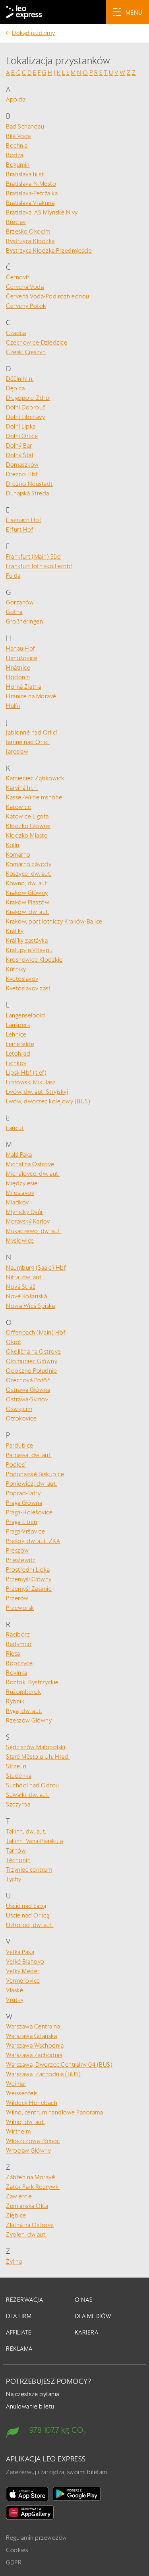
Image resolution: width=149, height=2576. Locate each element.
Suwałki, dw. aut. (28, 1795)
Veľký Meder (23, 1971)
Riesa (13, 1653)
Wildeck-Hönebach (32, 2103)
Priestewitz (21, 1560)
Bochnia (17, 145)
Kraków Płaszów (28, 902)
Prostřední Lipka (28, 1570)
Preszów (17, 1550)
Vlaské (15, 1990)
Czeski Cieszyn (26, 352)
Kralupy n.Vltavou (29, 950)
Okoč (13, 1342)
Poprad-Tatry (23, 1493)
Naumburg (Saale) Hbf (36, 1268)
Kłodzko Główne (28, 826)
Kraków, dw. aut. (28, 912)
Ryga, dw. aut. (24, 1711)
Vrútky (15, 2000)
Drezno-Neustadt (29, 484)
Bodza (15, 155)
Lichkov (16, 1063)
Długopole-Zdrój (28, 398)
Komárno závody (29, 864)
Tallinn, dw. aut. (26, 1831)
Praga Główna (24, 1503)
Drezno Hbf (22, 474)
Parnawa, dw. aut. (29, 1455)
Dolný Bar (19, 445)
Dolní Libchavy (25, 417)
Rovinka (17, 1673)
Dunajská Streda (28, 493)
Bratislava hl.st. (26, 174)
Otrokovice (21, 1418)
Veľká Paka (20, 1952)
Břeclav (16, 222)
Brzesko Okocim (28, 231)
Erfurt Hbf (20, 529)
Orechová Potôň (28, 1380)
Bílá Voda (18, 136)
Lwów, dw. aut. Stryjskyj (37, 1092)
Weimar (16, 2084)
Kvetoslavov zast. (29, 988)
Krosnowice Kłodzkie (34, 960)
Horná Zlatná (23, 687)
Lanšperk (18, 1025)
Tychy (14, 1879)
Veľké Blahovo (25, 1961)
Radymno (19, 1644)
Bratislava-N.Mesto (31, 184)
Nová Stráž (21, 1287)
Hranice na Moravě (31, 696)
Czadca (16, 333)
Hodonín (18, 677)
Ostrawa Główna (28, 1390)
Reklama (19, 2349)
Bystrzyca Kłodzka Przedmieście (49, 250)
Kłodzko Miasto (27, 835)
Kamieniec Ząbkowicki (36, 778)
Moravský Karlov (28, 1221)
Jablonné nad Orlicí (32, 732)
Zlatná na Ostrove (30, 2225)
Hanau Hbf (21, 648)
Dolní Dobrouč (26, 407)
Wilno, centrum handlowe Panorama (54, 2112)
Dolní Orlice (22, 436)
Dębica (15, 388)
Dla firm (19, 2316)
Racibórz (18, 1634)
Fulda (13, 576)
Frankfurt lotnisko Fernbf (39, 566)
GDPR (14, 2562)
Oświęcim (19, 1409)
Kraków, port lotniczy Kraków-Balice (54, 921)
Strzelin (16, 1766)
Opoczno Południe (31, 1371)
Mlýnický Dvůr (25, 1212)
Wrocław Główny (28, 2150)
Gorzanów (20, 602)
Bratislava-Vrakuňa (30, 203)
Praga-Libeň (22, 1522)
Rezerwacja (24, 2300)
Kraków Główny (27, 893)
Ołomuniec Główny (32, 1361)
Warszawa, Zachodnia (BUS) (44, 2074)
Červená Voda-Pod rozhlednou (48, 296)
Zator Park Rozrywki (33, 2187)
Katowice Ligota (27, 816)
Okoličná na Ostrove (34, 1351)
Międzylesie (22, 1183)
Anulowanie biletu (30, 2406)
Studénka (19, 1776)
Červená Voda (25, 287)
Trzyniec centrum (29, 1870)
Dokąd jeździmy (33, 33)
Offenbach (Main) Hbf (36, 1332)
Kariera (87, 2332)
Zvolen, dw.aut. (26, 2234)
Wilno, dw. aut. (26, 2122)
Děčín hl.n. (20, 379)
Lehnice (16, 1034)
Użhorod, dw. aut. (30, 1925)
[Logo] (24, 12)
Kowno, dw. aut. (27, 883)
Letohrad (18, 1053)
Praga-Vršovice (25, 1531)
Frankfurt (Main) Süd (33, 556)
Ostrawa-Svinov (27, 1399)
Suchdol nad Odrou (33, 1785)
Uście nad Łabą (26, 1906)
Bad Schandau (25, 126)
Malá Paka (19, 1155)
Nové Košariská (26, 1296)
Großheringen (24, 621)
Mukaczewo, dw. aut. (34, 1231)
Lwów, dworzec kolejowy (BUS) (48, 1101)
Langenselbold (26, 1015)
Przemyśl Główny (29, 1579)
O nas (84, 2300)
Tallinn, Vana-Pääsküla (34, 1841)
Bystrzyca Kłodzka (30, 241)
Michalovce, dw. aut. (33, 1174)
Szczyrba (18, 1804)
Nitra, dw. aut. (24, 1277)
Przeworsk (20, 1608)
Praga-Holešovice (29, 1512)
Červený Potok (26, 306)
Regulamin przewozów (37, 2538)
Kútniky (16, 969)
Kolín (13, 845)
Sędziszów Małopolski (36, 1747)
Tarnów (16, 1850)
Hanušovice (22, 658)
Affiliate (19, 2332)
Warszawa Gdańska (31, 2036)
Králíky (15, 931)
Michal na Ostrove (30, 1164)
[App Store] (27, 2494)
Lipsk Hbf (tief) (26, 1073)
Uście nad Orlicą (28, 1915)
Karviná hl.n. (22, 788)
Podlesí (16, 1464)
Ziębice (16, 2215)
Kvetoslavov (22, 979)
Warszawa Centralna (33, 2026)
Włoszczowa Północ (33, 2141)
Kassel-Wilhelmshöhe (34, 797)
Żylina (14, 2261)
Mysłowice (20, 1240)
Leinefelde (20, 1044)
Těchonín (18, 1860)
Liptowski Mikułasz (31, 1082)
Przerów (17, 1598)
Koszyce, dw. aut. (29, 874)
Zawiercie (19, 2196)
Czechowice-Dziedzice (37, 342)
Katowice (18, 807)
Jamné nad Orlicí (28, 742)
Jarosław (17, 751)
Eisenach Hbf (24, 520)
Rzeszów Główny (29, 1720)
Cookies (17, 2550)
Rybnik (15, 1701)
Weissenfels (22, 2093)
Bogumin (18, 165)
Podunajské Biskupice (35, 1474)
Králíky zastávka (27, 940)
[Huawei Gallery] (30, 2512)
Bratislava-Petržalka (32, 193)
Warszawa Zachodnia (34, 2055)
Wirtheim (18, 2131)
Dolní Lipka (21, 426)
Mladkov (17, 1202)
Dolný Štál (19, 455)
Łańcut (15, 1128)
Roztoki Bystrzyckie (32, 1682)
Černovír (18, 277)
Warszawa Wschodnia (35, 2045)
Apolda (16, 99)
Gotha (14, 612)
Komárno (18, 854)
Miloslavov (20, 1193)
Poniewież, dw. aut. (32, 1484)
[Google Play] (77, 2494)
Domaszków (22, 465)
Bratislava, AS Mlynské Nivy (42, 212)
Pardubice (20, 1445)
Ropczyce (19, 1663)
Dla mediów (93, 2316)
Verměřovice (23, 1981)
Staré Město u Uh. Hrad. (38, 1757)
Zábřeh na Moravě (30, 2177)
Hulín (13, 706)
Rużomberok (23, 1692)
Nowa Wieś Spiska (30, 1306)
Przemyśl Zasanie (29, 1589)
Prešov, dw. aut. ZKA (33, 1541)
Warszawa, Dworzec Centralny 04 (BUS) (59, 2065)
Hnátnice (18, 667)
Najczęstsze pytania (33, 2394)
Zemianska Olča (27, 2206)
